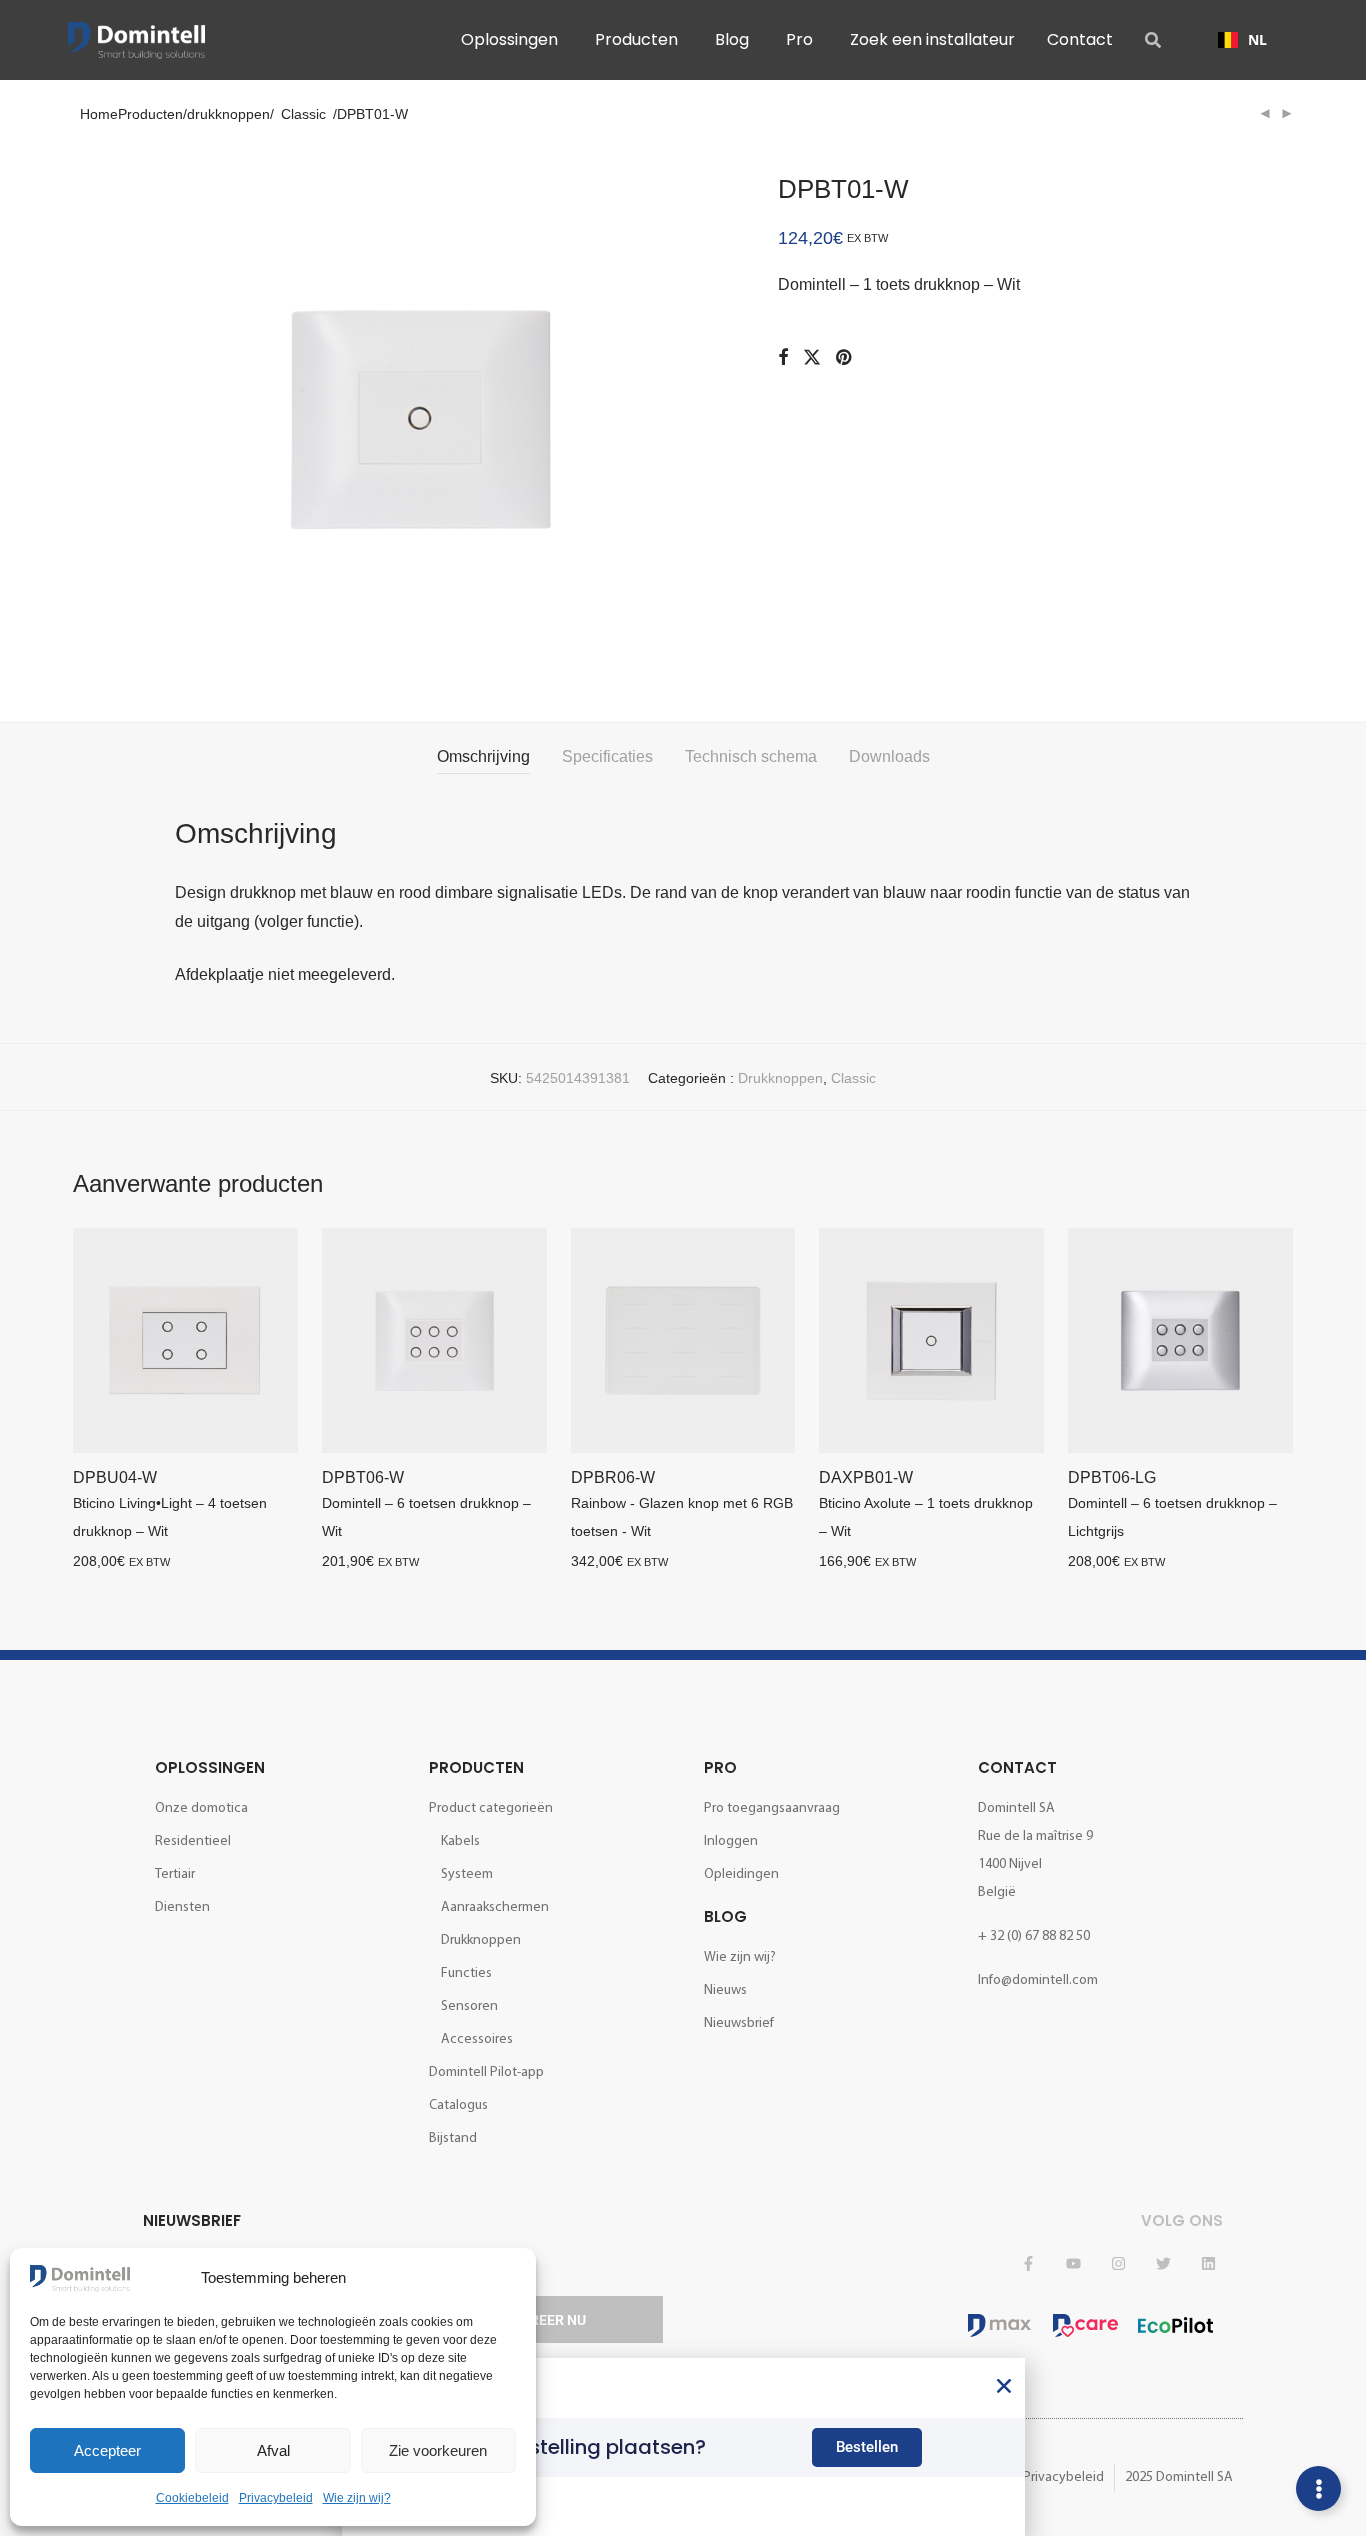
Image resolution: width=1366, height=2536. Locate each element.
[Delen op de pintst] (845, 358)
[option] (1242, 40)
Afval (273, 2450)
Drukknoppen (780, 1078)
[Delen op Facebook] (783, 358)
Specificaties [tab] (607, 756)
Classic (303, 114)
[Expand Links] (1318, 2488)
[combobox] (1242, 40)
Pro (720, 1767)
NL (1257, 39)
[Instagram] (1118, 2263)
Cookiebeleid (192, 2498)
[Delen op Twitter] (812, 358)
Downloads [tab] (889, 756)
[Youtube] (1073, 2263)
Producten (476, 1767)
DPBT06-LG (1112, 1477)
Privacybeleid (276, 2498)
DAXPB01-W (866, 1477)
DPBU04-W (115, 1477)
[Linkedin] (1208, 2263)
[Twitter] (1163, 2263)
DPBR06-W (613, 1477)
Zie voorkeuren (438, 2450)
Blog (725, 1916)
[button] (1004, 2386)
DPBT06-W (363, 1477)
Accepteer (107, 2450)
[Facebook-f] (1028, 2263)
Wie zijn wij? (357, 2498)
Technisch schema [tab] (751, 756)
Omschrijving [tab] (483, 756)
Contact (1017, 1767)
